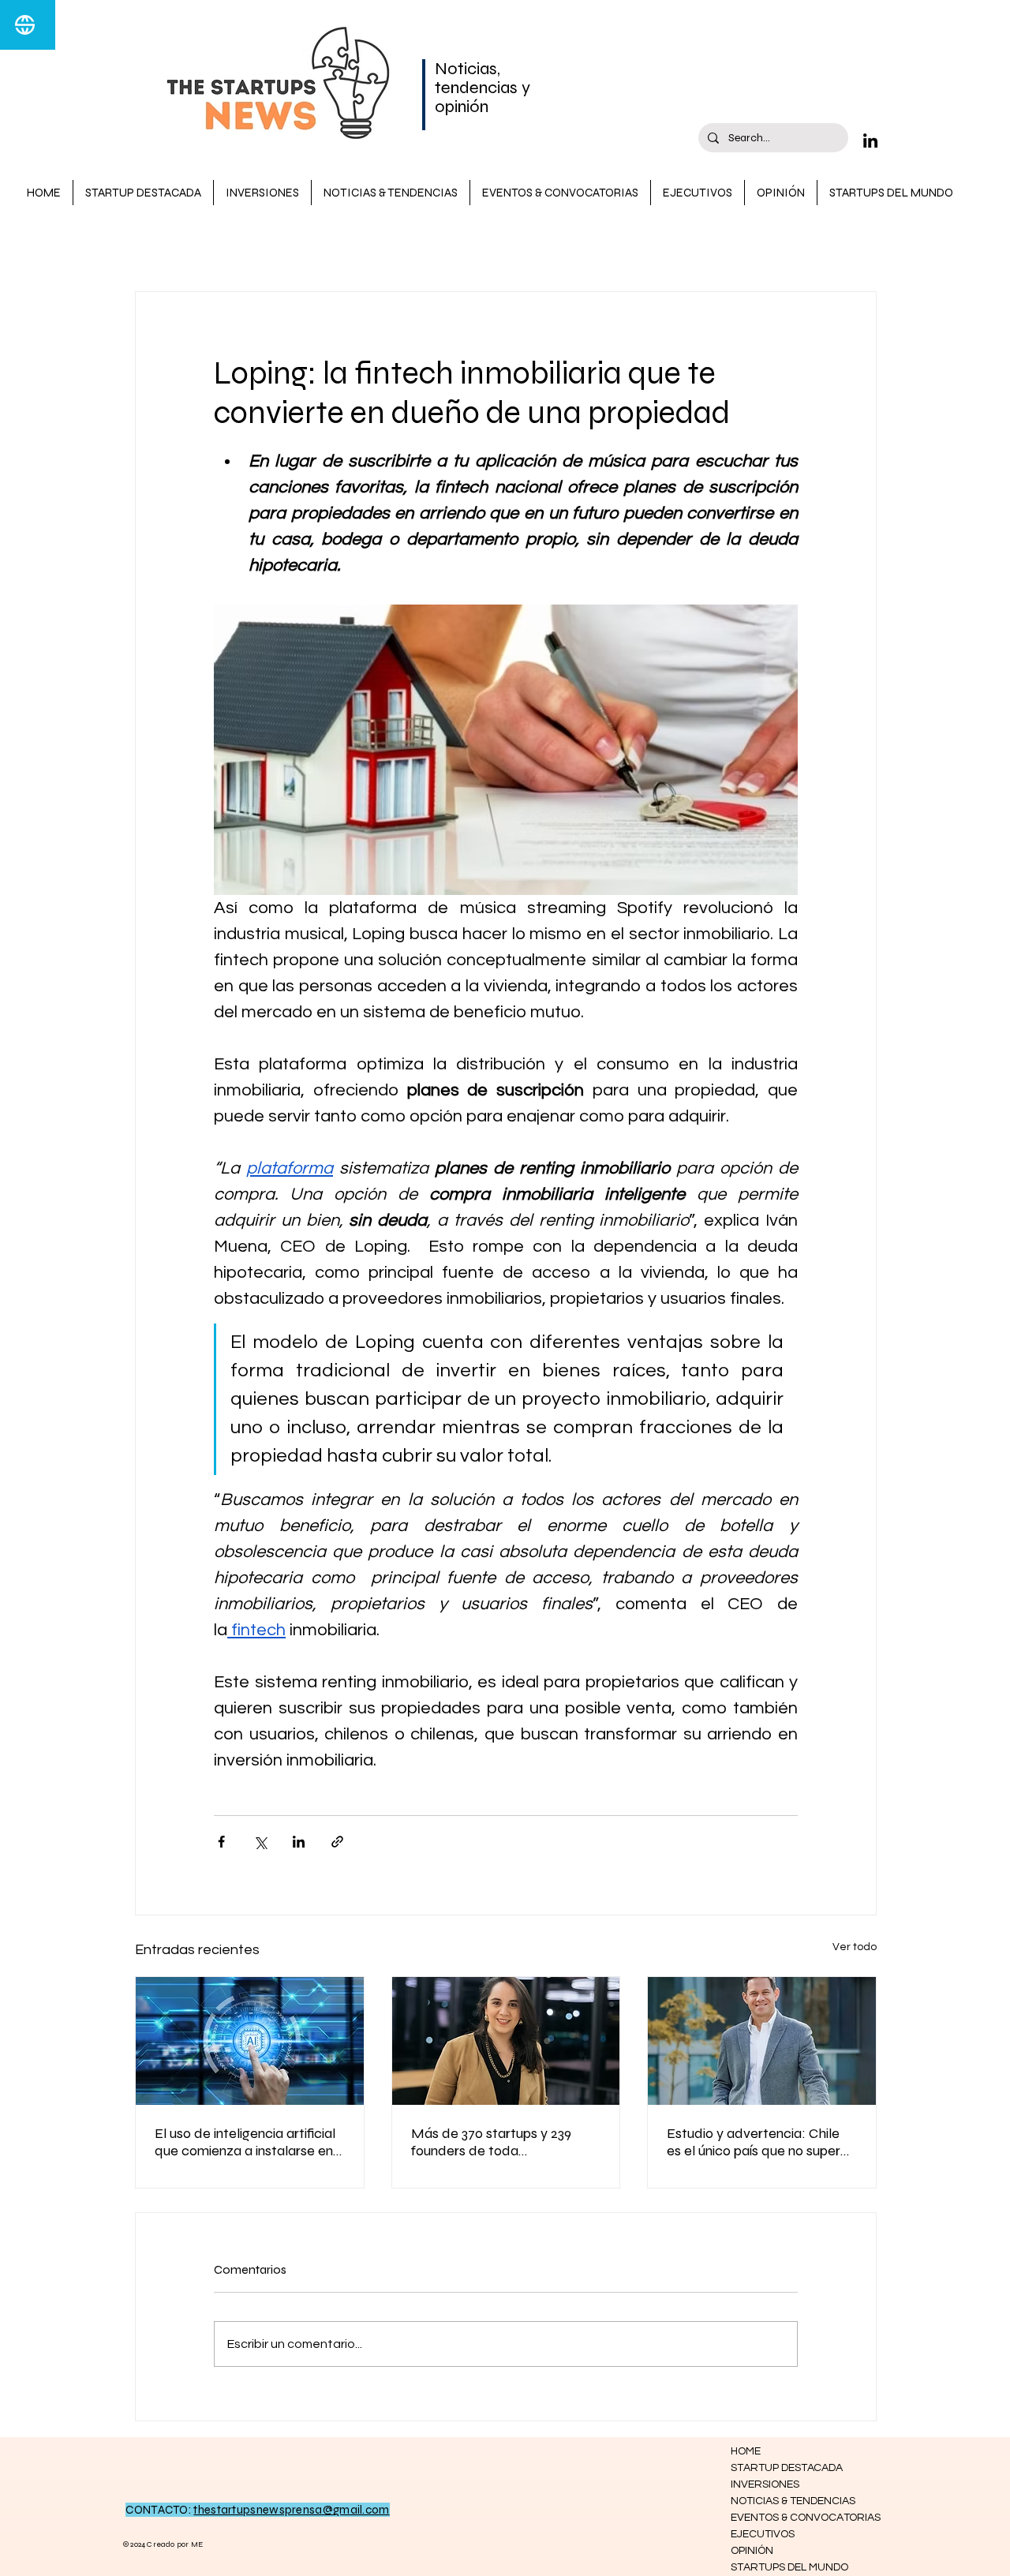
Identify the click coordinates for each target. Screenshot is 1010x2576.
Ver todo (855, 1947)
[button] (857, 244)
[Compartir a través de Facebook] (221, 1842)
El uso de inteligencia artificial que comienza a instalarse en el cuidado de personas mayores (245, 2142)
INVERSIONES (564, 244)
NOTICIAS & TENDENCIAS (426, 244)
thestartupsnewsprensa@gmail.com (291, 2510)
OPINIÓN (752, 2551)
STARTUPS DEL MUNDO (787, 2567)
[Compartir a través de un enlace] (337, 1842)
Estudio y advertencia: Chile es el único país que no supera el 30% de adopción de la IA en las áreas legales (761, 2142)
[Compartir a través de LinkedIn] (299, 1842)
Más (643, 244)
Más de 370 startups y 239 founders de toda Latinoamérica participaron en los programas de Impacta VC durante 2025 (504, 2142)
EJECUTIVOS (763, 2534)
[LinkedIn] (870, 140)
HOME (746, 2451)
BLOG (151, 244)
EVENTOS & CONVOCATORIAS (787, 2518)
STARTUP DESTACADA (262, 244)
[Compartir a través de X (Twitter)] (260, 1842)
